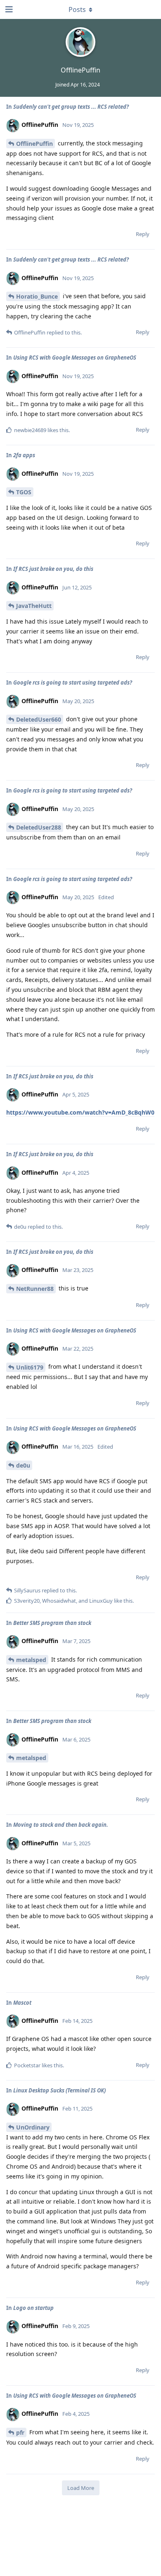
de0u (23, 1465)
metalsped (31, 1660)
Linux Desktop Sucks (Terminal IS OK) (59, 2090)
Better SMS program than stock (52, 1623)
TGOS (24, 492)
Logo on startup (33, 2308)
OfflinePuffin (34, 144)
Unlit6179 (30, 1367)
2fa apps (24, 455)
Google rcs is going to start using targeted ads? (73, 683)
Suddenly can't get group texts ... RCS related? (71, 107)
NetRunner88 (35, 1289)
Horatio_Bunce (37, 296)
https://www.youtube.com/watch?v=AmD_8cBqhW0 (80, 1112)
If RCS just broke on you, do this (53, 569)
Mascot (22, 2003)
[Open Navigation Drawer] (8, 9)
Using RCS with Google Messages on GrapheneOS (75, 358)
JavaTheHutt (34, 606)
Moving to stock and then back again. (61, 1825)
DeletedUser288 (39, 827)
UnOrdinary (33, 2127)
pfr (20, 2432)
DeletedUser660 (39, 719)
